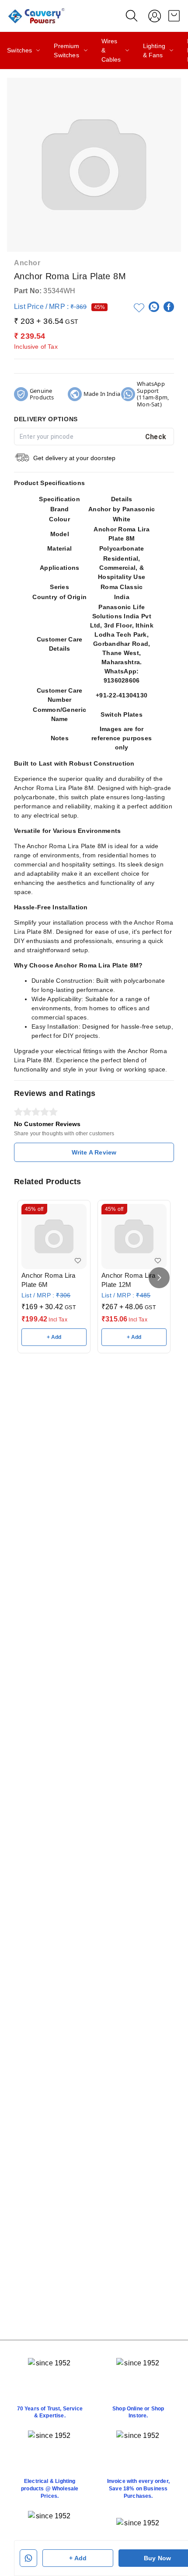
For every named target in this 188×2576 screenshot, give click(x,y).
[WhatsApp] (154, 307)
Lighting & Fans (154, 50)
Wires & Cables (111, 50)
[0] (174, 16)
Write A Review (94, 1152)
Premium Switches (66, 50)
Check (156, 437)
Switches (19, 50)
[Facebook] (169, 307)
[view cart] (174, 16)
